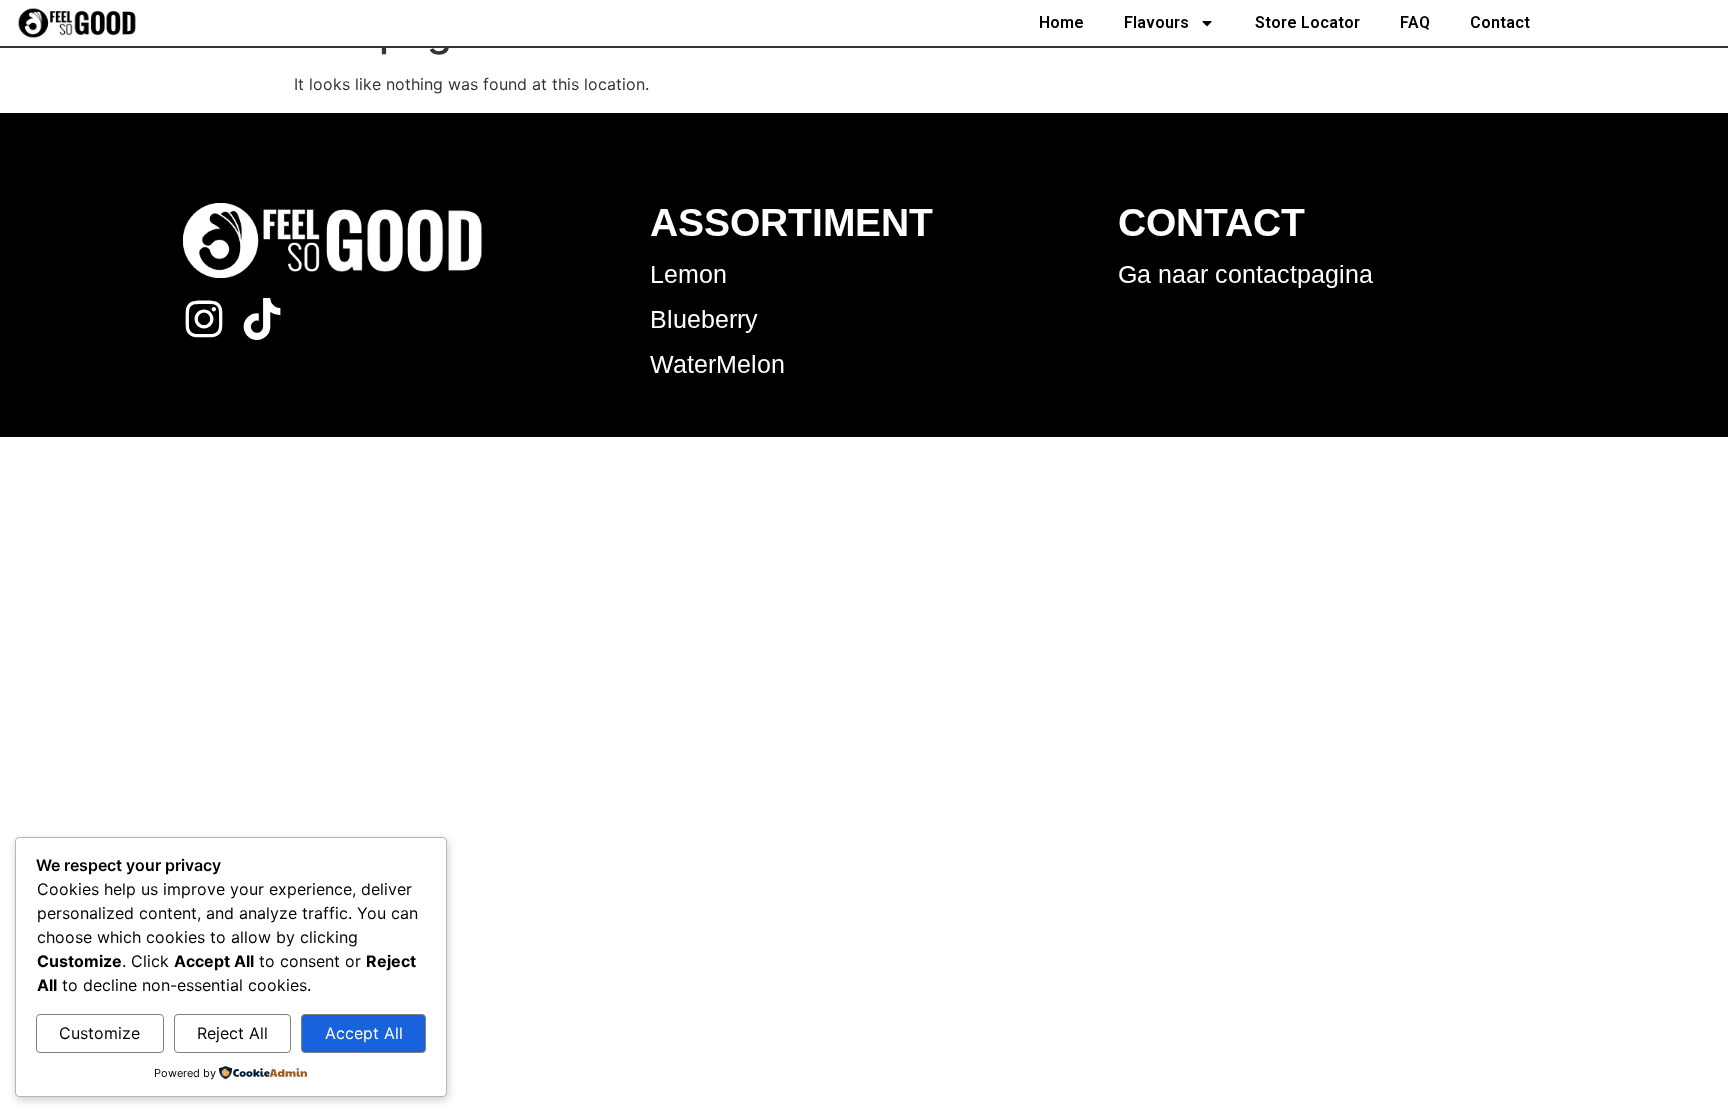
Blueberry (704, 319)
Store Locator (1307, 22)
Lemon (688, 274)
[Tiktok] (262, 319)
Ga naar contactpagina (1245, 274)
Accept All (364, 1033)
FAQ (1415, 22)
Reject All (232, 1033)
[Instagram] (204, 319)
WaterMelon (717, 364)
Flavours (1156, 22)
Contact (1500, 22)
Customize (99, 1033)
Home (1061, 22)
